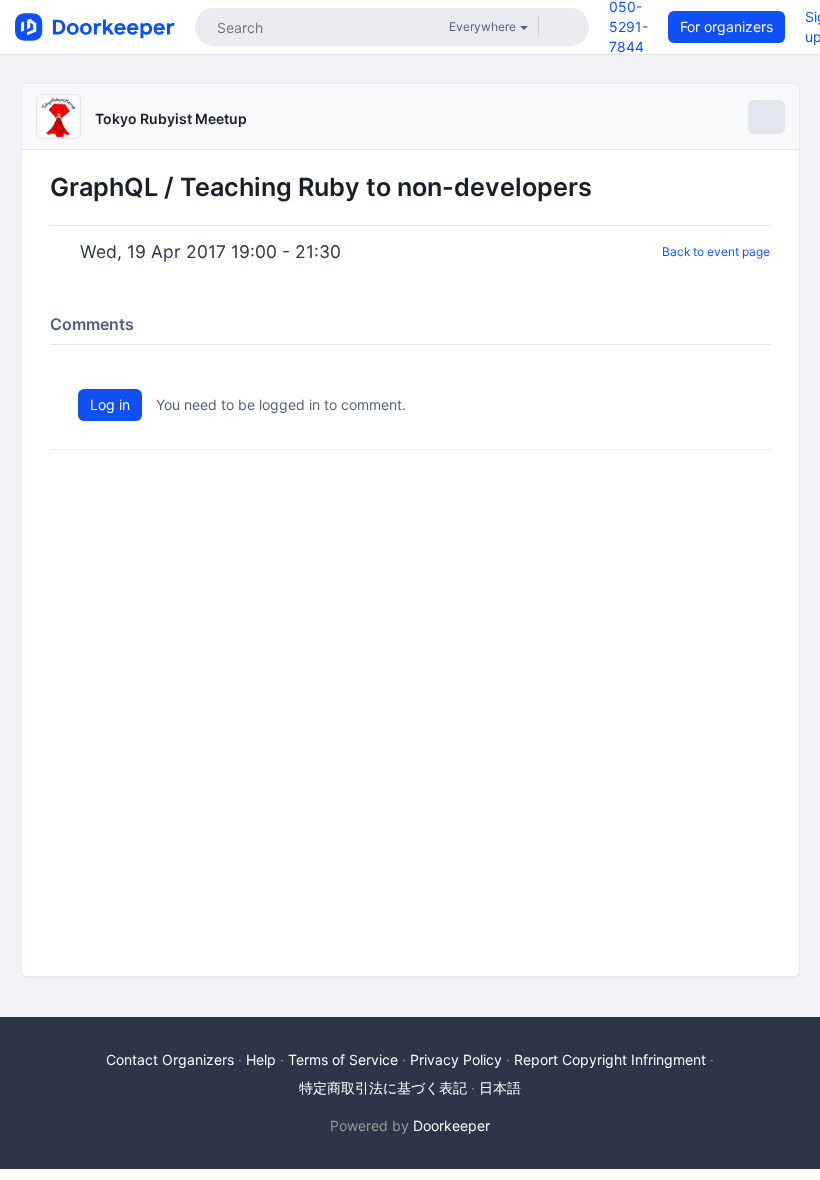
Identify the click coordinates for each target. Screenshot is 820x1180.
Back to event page (716, 251)
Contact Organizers (170, 1059)
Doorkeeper (451, 1125)
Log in (110, 404)
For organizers (726, 26)
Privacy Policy (456, 1059)
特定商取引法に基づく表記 (383, 1087)
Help (261, 1059)
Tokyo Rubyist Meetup (171, 118)
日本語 (500, 1087)
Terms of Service (343, 1059)
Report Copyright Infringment (610, 1059)
